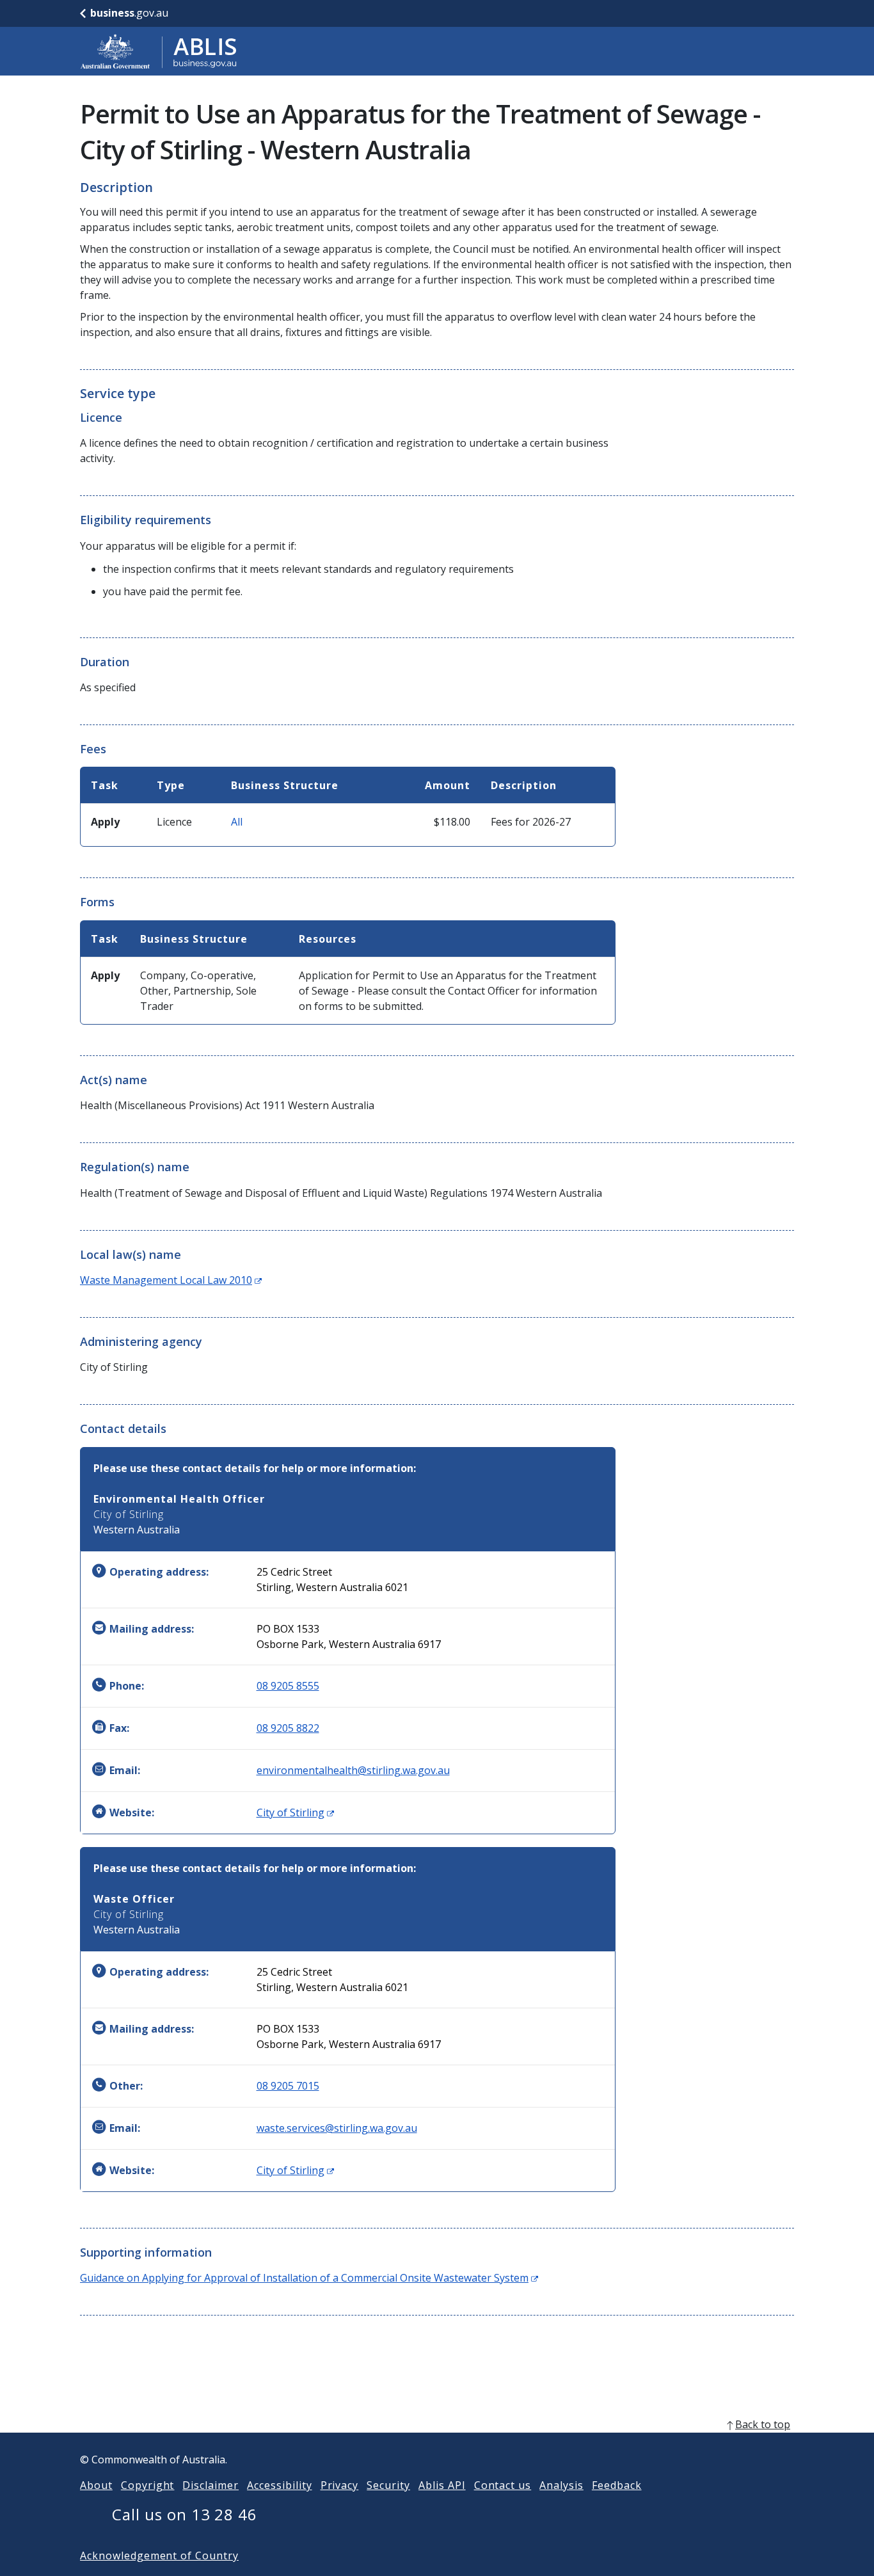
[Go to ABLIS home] (159, 51)
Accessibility (279, 2485)
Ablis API (442, 2485)
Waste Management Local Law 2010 (171, 1280)
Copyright (148, 2485)
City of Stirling (295, 1812)
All (237, 822)
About (96, 2485)
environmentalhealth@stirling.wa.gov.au (353, 1770)
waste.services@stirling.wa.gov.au (337, 2128)
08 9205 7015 (288, 2086)
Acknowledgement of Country (159, 2556)
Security (388, 2485)
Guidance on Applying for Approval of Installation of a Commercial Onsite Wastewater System (309, 2278)
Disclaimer (211, 2485)
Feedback (617, 2485)
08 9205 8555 (288, 1686)
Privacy (340, 2485)
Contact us (503, 2485)
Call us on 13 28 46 (185, 2514)
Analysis (561, 2485)
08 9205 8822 (288, 1728)
